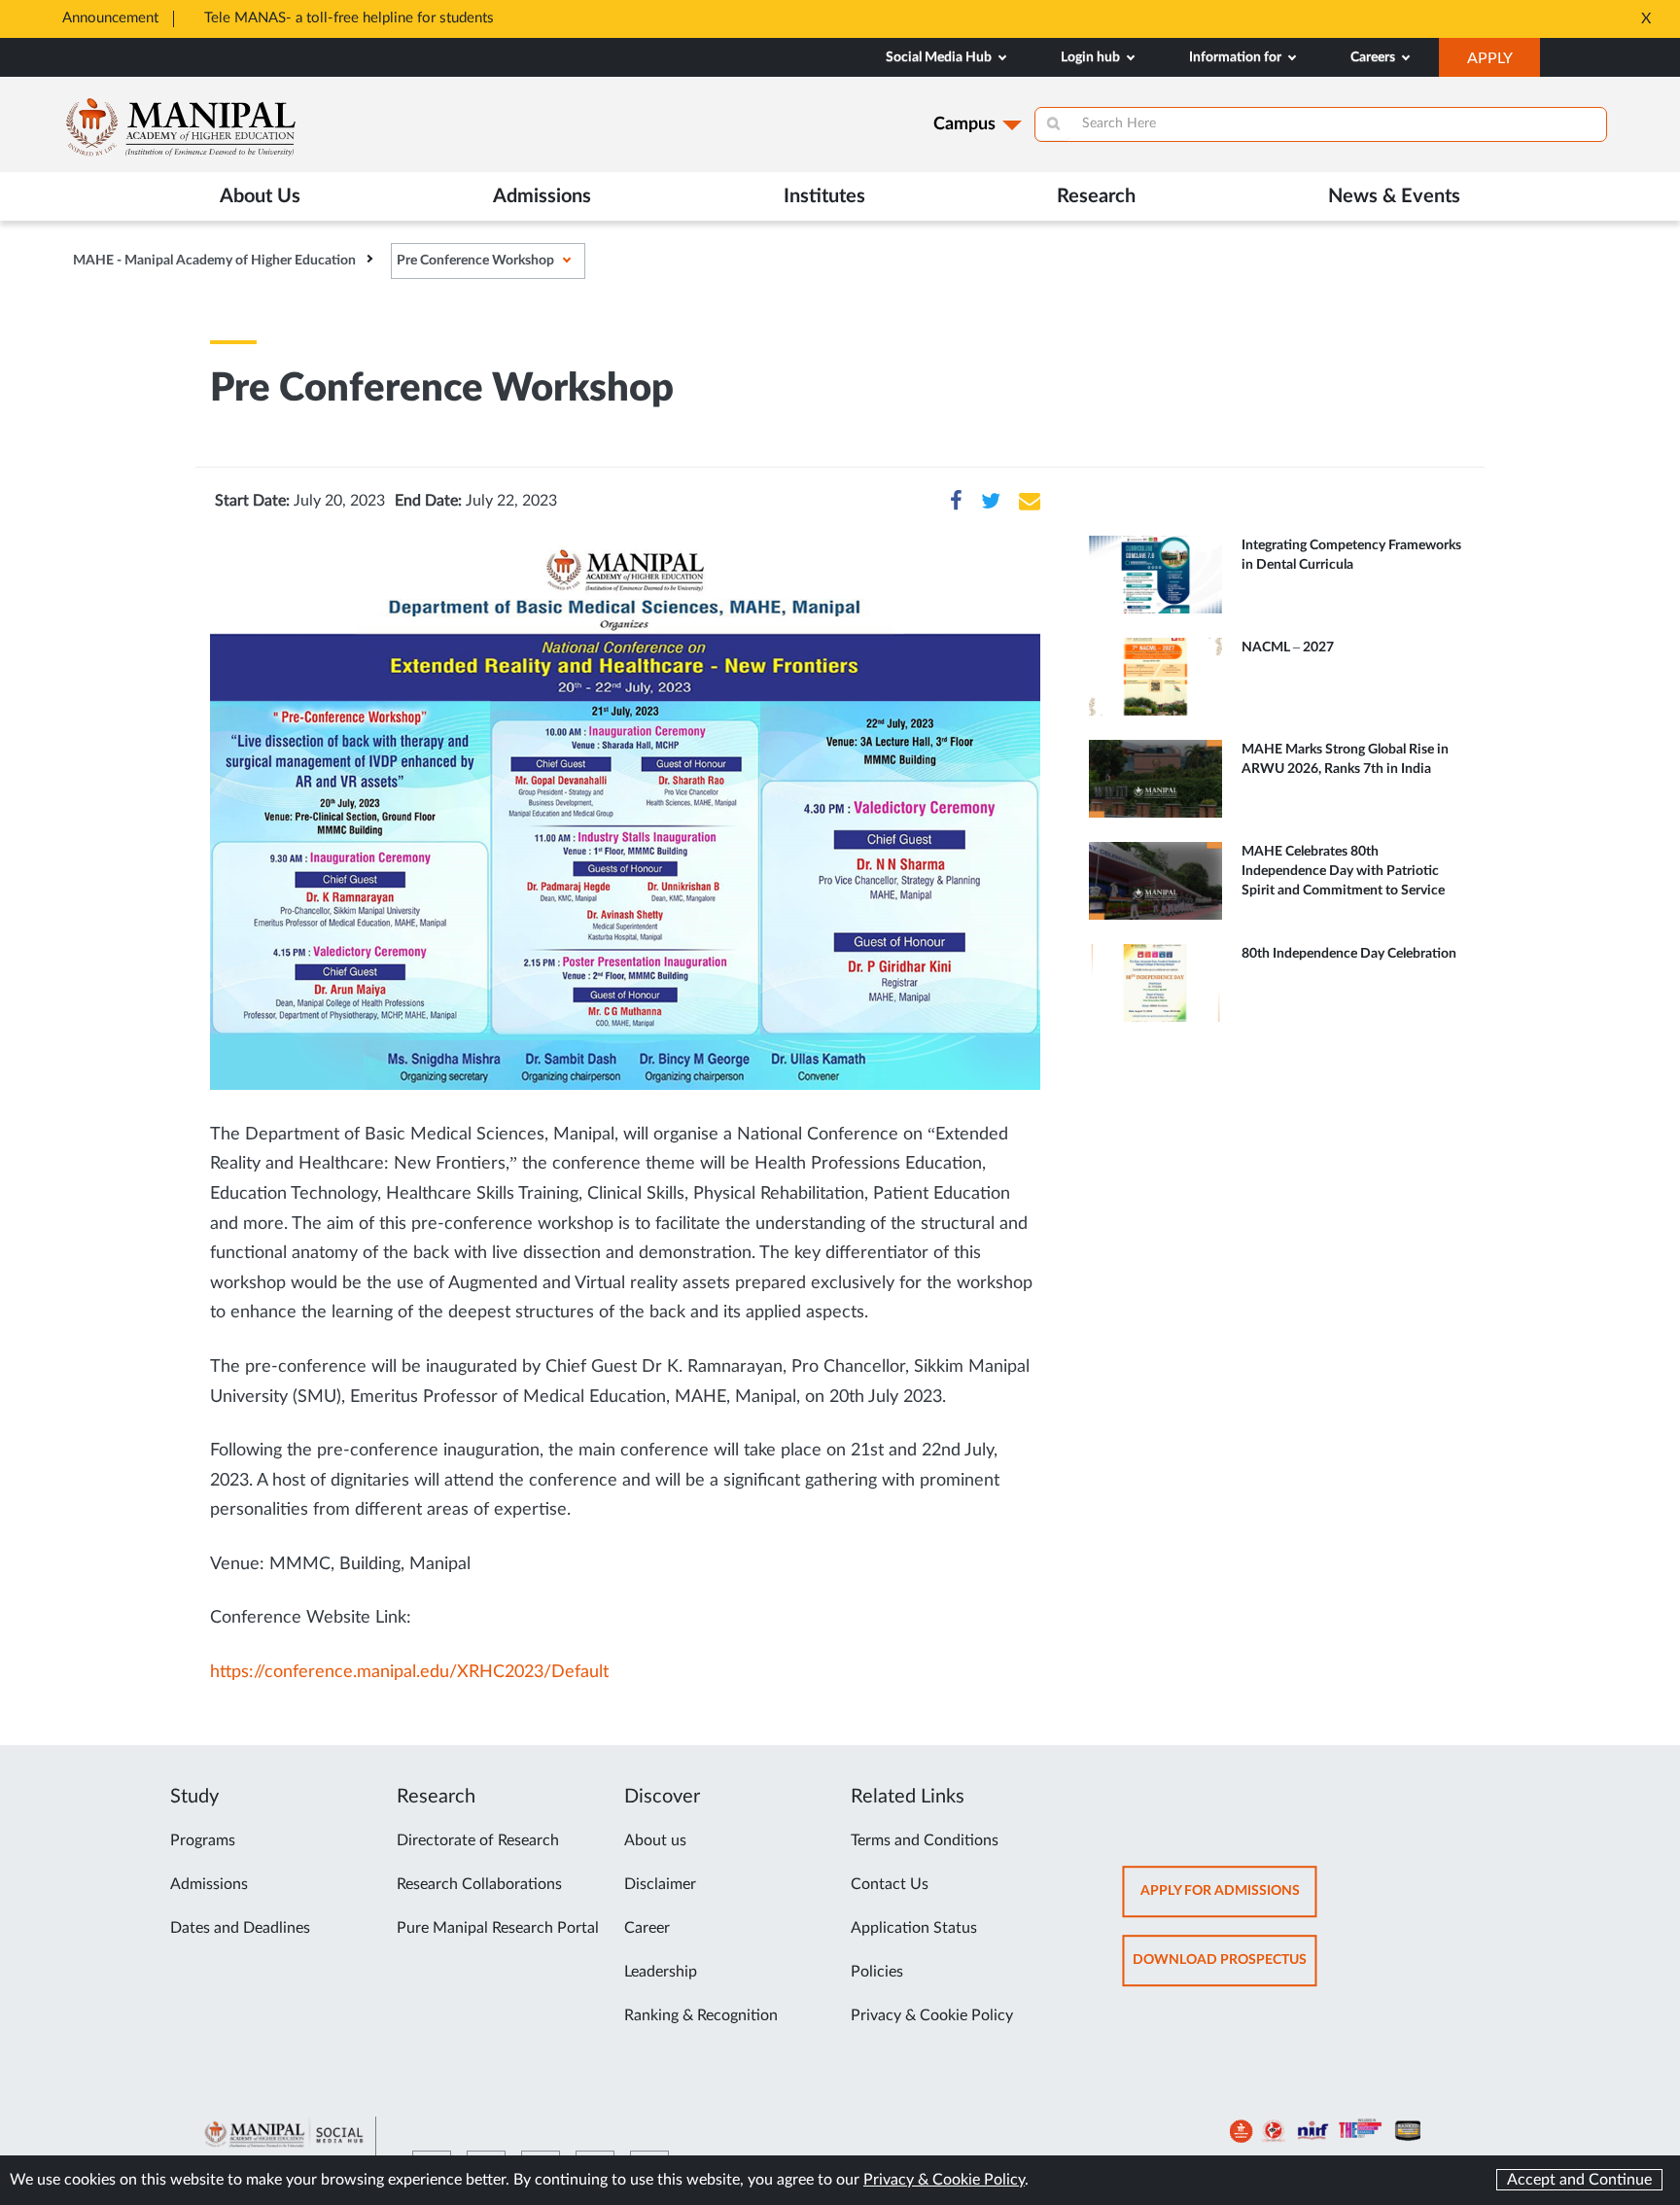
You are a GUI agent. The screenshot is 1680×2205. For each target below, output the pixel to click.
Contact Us (890, 1884)
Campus (964, 124)
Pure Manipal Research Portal (498, 1928)
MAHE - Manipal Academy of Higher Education (214, 261)
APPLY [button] (1504, 63)
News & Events (1394, 196)
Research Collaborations (479, 1884)
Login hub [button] (1092, 57)
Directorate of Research (478, 1840)
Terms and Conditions (925, 1840)
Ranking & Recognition (701, 2015)
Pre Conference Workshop (475, 261)
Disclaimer (660, 1884)
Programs (203, 1840)
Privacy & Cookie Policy (932, 2015)
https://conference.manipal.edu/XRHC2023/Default (409, 1672)
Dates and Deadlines (240, 1928)
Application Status (914, 1928)
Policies (877, 1972)
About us (655, 1840)
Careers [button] (1374, 57)
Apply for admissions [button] (1229, 1900)
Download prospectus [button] (1225, 1969)
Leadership (661, 1972)
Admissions (209, 1884)
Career (647, 1928)
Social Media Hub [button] (940, 57)
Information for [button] (1237, 57)
